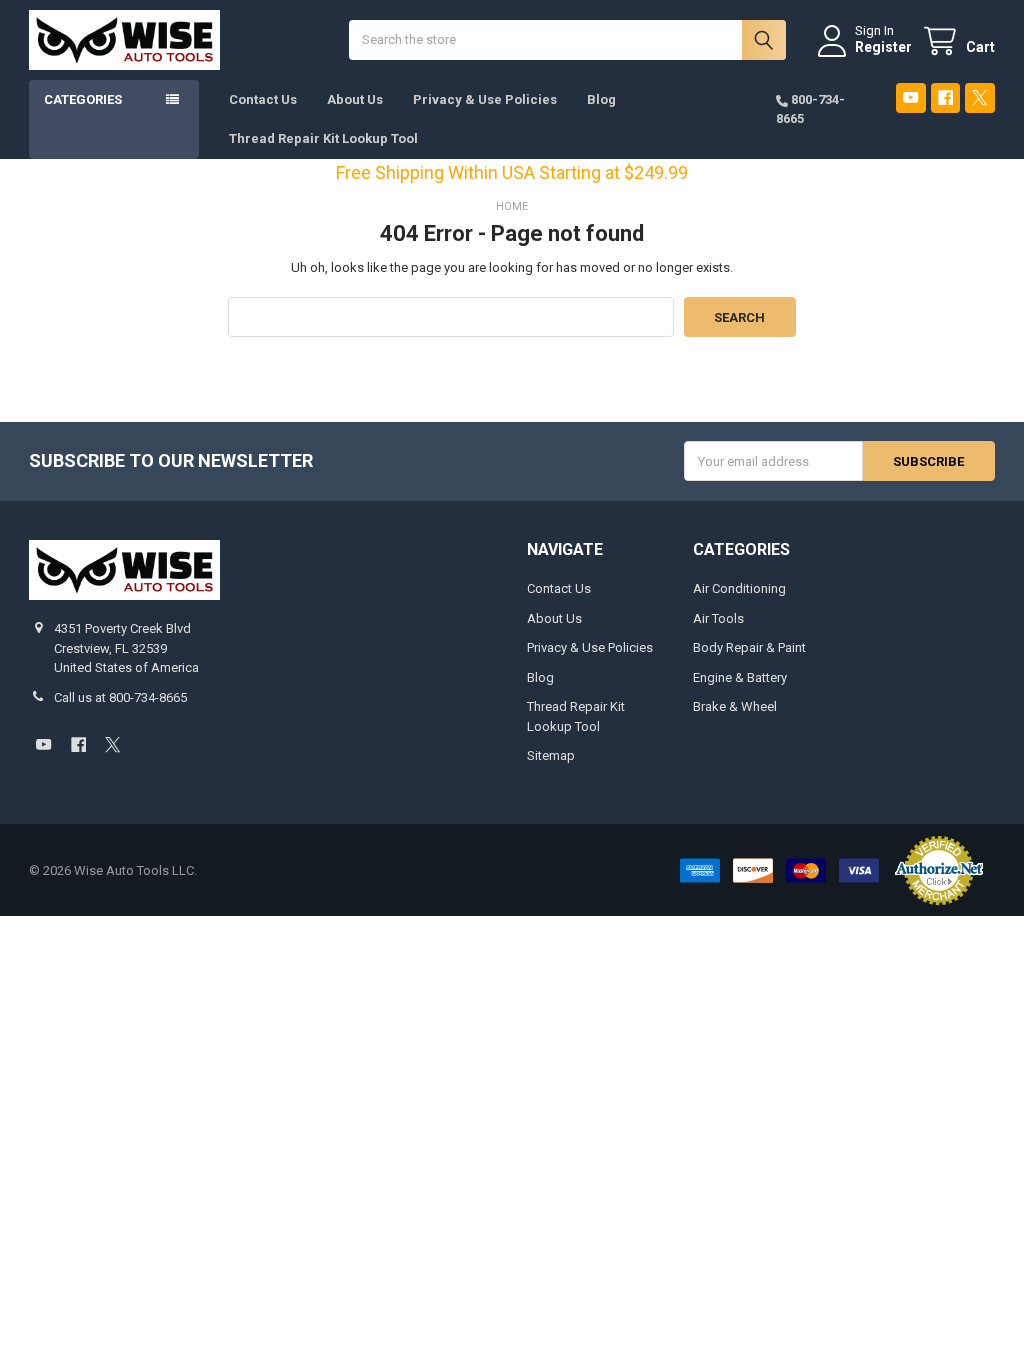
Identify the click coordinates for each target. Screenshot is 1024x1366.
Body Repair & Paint (749, 647)
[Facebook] (945, 97)
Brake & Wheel (735, 706)
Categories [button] (83, 99)
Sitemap (551, 755)
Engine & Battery (740, 677)
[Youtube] (910, 97)
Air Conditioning (739, 588)
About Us (355, 99)
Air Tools (718, 618)
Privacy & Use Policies (485, 99)
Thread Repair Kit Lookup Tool (323, 138)
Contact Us (263, 99)
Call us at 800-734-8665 (120, 697)
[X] (979, 97)
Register (883, 47)
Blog (601, 99)
